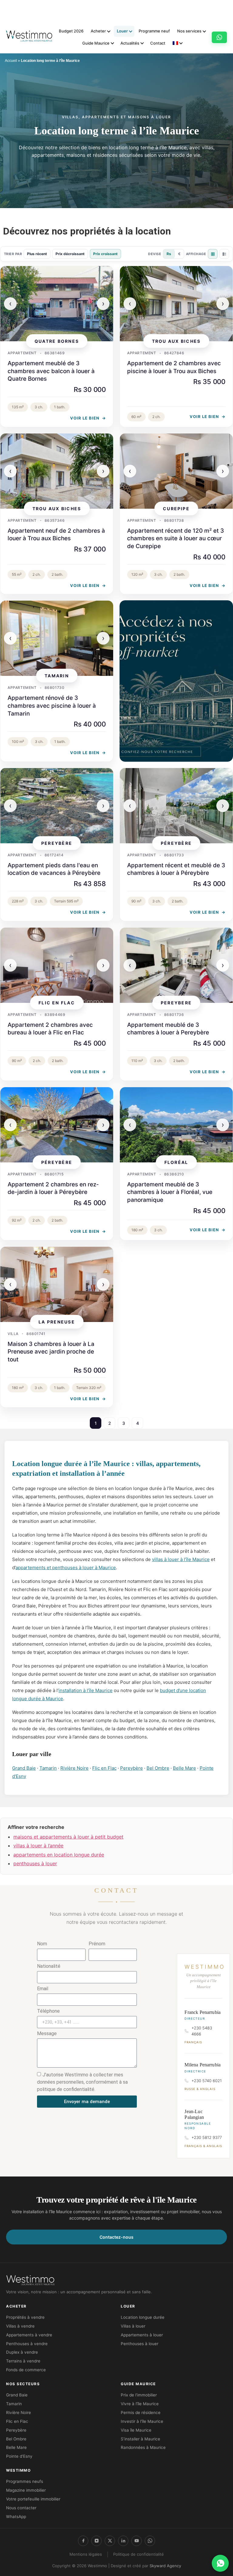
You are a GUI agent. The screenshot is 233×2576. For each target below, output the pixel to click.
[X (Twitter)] (110, 2541)
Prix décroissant (70, 254)
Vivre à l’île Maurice (140, 2404)
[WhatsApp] (150, 2541)
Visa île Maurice (136, 2430)
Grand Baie (24, 1768)
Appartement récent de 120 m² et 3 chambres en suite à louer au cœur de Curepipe (176, 538)
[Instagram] (96, 2541)
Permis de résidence (141, 2412)
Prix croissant (105, 254)
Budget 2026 (71, 31)
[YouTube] (137, 2541)
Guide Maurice (96, 43)
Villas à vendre (20, 2326)
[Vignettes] (213, 254)
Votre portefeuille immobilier (33, 2499)
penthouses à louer (35, 1863)
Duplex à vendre (22, 2352)
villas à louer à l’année (38, 1846)
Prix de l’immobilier (139, 2395)
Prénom (97, 1944)
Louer (122, 31)
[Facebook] (83, 2541)
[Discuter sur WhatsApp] (220, 2563)
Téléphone (48, 2011)
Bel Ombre (158, 1768)
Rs (169, 254)
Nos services (189, 31)
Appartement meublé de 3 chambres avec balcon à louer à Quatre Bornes (51, 371)
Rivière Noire (74, 1768)
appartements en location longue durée (59, 1855)
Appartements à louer (142, 2335)
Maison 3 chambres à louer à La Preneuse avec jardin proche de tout (51, 1352)
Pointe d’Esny (19, 2456)
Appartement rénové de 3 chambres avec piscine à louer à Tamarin (52, 706)
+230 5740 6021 (207, 2081)
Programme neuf (154, 31)
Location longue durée (143, 2317)
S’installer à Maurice (140, 2439)
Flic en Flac (104, 1768)
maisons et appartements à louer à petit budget (68, 1837)
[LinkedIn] (123, 2541)
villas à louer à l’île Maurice (181, 1559)
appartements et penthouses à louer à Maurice (66, 1568)
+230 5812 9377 (207, 2137)
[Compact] (224, 254)
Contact (158, 43)
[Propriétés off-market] (176, 681)
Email (43, 1989)
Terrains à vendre (23, 2361)
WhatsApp (16, 2517)
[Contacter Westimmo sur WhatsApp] (219, 37)
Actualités (130, 43)
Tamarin (48, 1768)
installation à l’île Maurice (86, 1690)
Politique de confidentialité (138, 2554)
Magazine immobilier (26, 2490)
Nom (42, 1944)
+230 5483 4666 (202, 2031)
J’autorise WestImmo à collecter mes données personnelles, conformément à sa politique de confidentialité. (82, 2082)
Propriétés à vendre (25, 2317)
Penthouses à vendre (27, 2344)
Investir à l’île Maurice (142, 2421)
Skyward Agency (165, 2566)
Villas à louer (133, 2326)
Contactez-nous (116, 2237)
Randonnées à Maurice (143, 2447)
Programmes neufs (25, 2481)
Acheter (98, 31)
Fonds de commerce (26, 2370)
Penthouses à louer (140, 2344)
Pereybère (132, 1768)
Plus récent (37, 254)
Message (47, 2034)
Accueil (11, 61)
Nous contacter (21, 2508)
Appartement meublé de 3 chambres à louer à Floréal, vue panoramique (170, 1192)
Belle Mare (184, 1768)
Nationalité (49, 1966)
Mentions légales (86, 2554)
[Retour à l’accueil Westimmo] (29, 37)
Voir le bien (88, 418)
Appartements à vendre (29, 2335)
